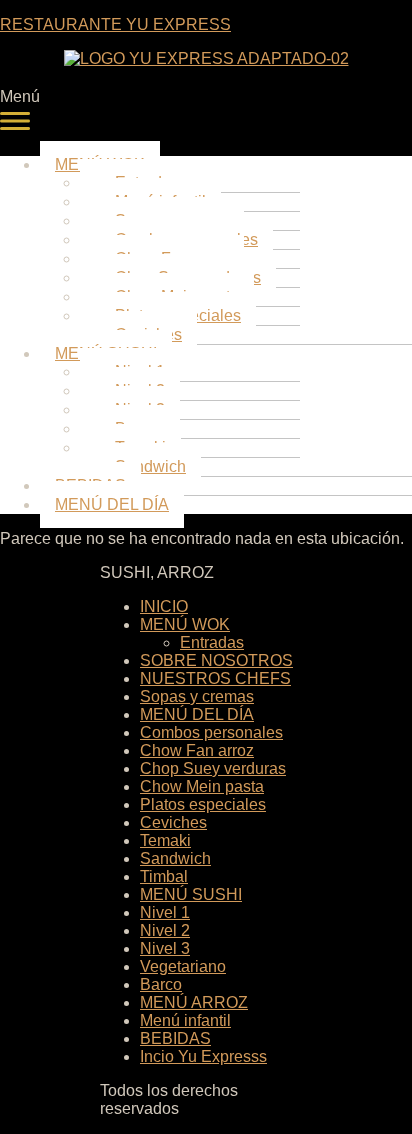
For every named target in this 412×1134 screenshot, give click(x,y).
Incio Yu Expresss (203, 1056)
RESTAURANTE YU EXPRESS (115, 24)
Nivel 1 (165, 912)
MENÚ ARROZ (194, 1002)
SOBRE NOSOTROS (216, 660)
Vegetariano (183, 966)
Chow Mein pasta (202, 786)
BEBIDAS (175, 1038)
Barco (161, 984)
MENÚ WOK (185, 624)
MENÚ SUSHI (191, 894)
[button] (206, 114)
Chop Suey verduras (213, 768)
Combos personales (211, 732)
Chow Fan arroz (197, 750)
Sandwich (175, 858)
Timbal (164, 876)
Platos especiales (203, 804)
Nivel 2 (165, 930)
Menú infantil (185, 1020)
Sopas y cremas (197, 696)
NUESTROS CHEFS (215, 678)
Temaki (165, 840)
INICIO (164, 606)
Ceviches (173, 822)
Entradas (212, 642)
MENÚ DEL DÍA (112, 504)
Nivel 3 (165, 948)
